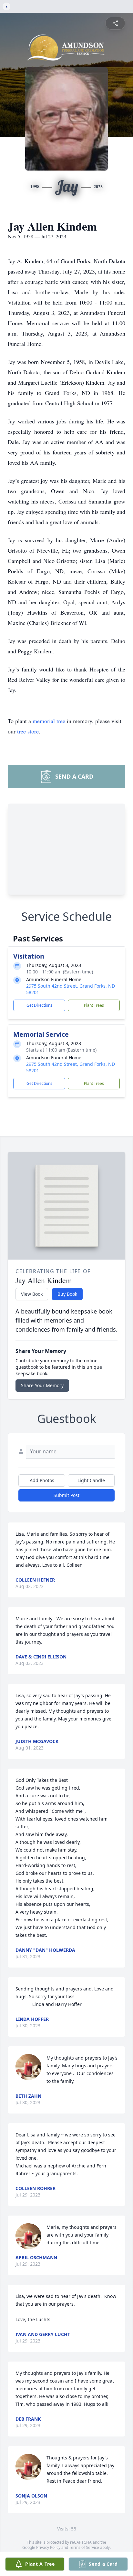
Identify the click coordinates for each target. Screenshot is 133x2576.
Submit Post (66, 1495)
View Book (32, 1294)
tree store (28, 731)
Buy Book (67, 1294)
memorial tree (49, 721)
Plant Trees (94, 1005)
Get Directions (39, 1005)
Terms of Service (84, 2547)
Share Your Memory (42, 1385)
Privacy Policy (48, 2547)
